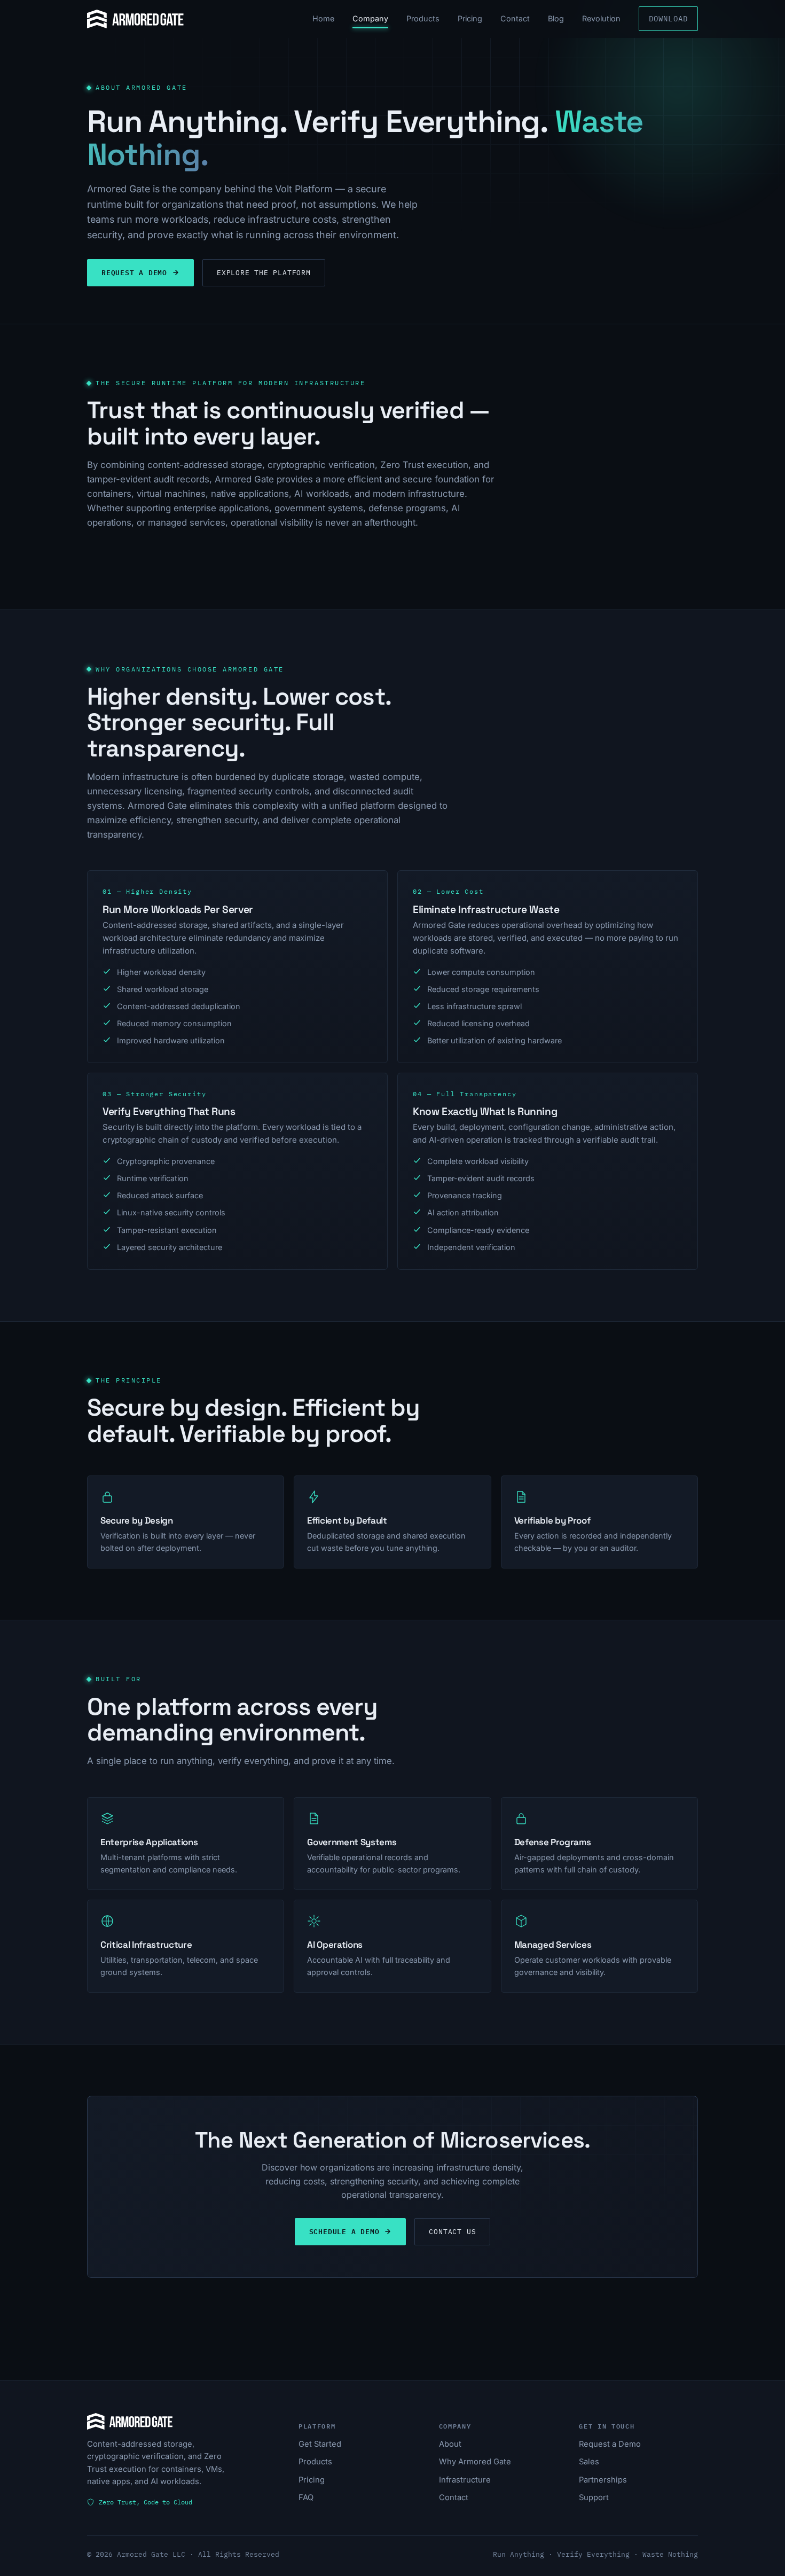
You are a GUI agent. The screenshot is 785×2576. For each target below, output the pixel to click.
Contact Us (452, 2232)
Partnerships (603, 2480)
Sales (589, 2462)
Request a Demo (134, 272)
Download (668, 18)
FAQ (306, 2497)
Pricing (470, 18)
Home (323, 18)
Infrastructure (465, 2480)
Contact (515, 18)
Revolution (601, 18)
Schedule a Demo (344, 2231)
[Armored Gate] (135, 19)
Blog (556, 18)
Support (594, 2497)
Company (370, 18)
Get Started (320, 2444)
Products (423, 18)
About (450, 2444)
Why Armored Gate (475, 2462)
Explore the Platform (264, 273)
